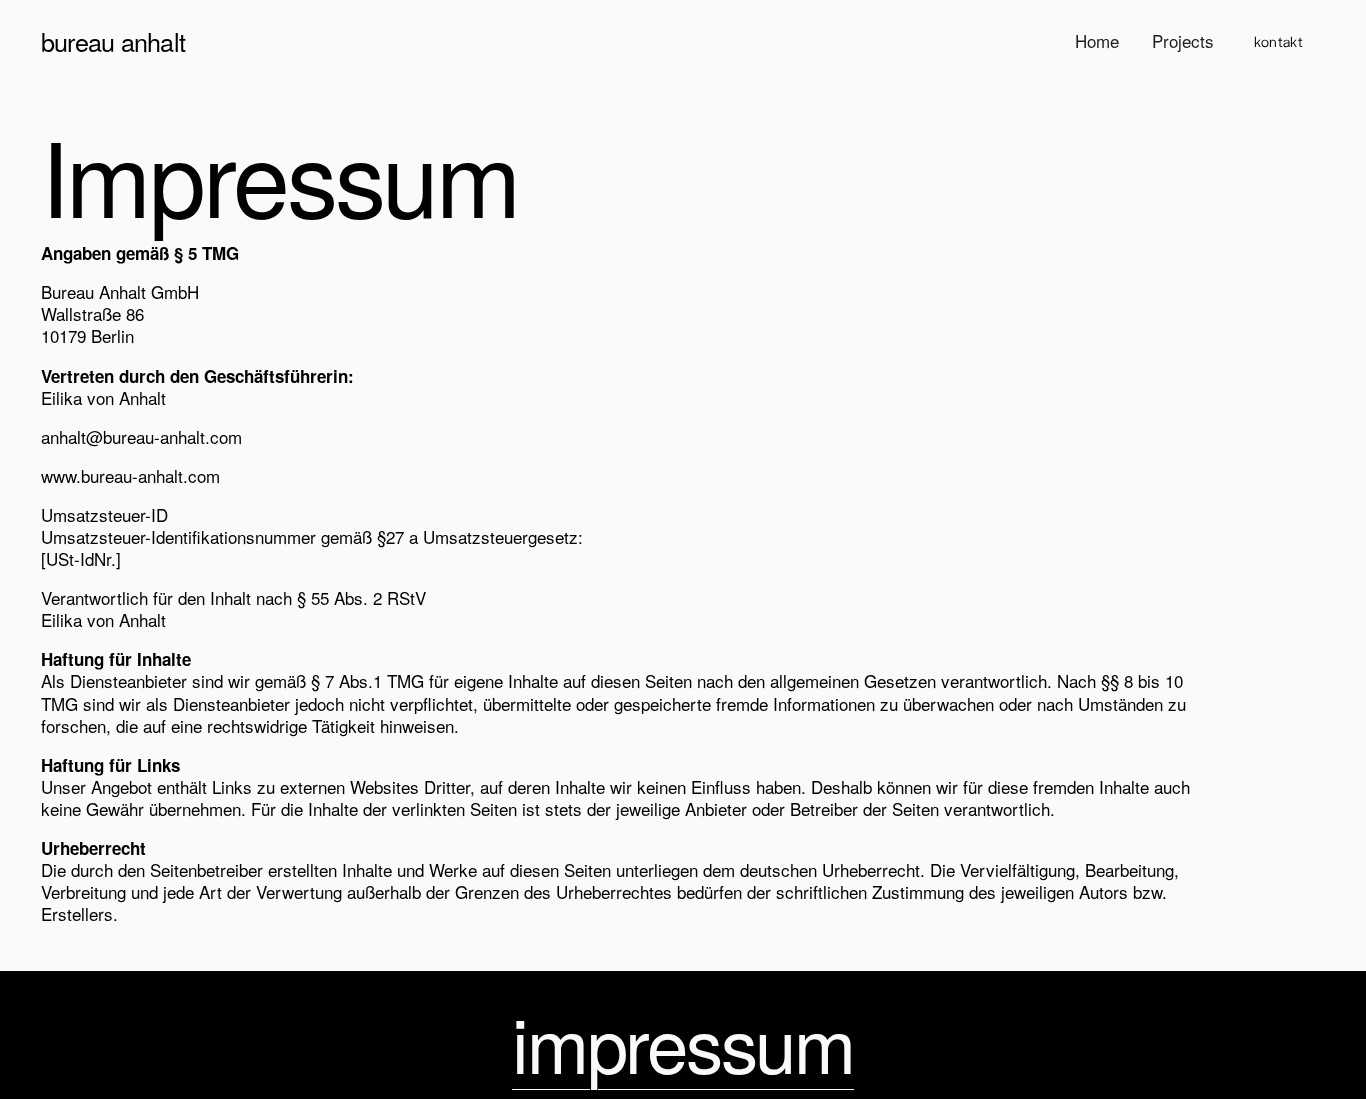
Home (1097, 40)
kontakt (1278, 41)
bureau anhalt (113, 41)
